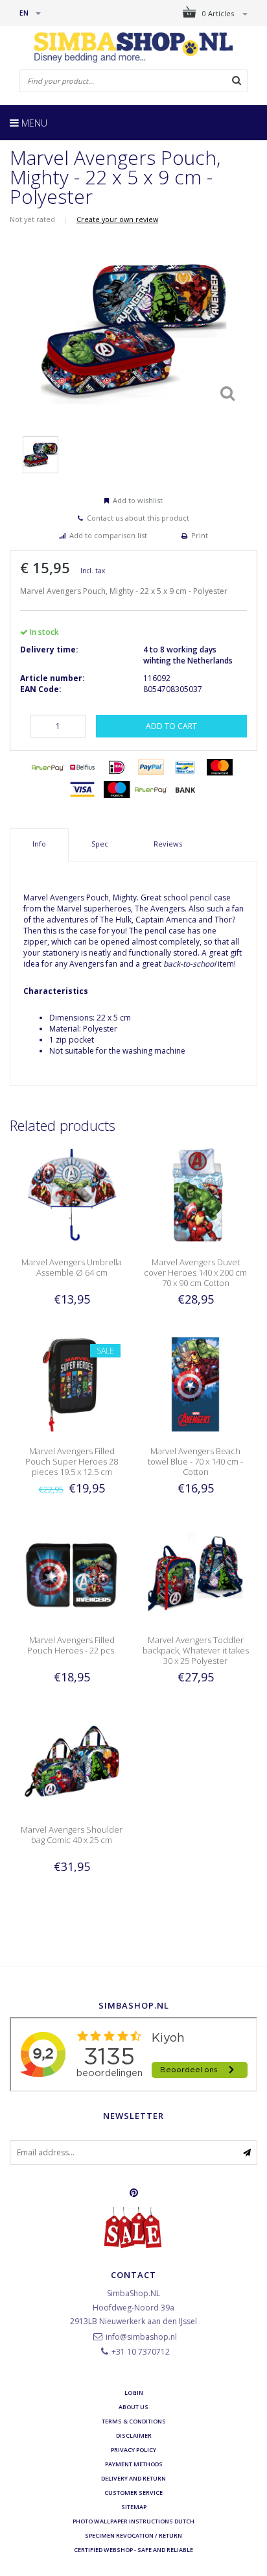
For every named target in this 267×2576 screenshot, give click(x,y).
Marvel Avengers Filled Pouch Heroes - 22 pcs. (72, 1645)
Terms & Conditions (134, 2421)
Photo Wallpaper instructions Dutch (133, 2521)
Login (134, 2393)
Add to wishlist (138, 500)
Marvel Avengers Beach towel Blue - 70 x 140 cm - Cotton (195, 1461)
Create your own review (117, 219)
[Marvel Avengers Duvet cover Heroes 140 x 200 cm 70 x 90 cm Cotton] (195, 1194)
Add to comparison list (108, 535)
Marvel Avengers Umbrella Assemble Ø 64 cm (72, 1267)
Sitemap (134, 2507)
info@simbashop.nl (141, 2337)
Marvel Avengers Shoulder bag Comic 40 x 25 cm (72, 1835)
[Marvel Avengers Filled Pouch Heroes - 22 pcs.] (72, 1573)
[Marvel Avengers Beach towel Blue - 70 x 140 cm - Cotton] (195, 1384)
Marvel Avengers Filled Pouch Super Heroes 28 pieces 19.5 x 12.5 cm (72, 1461)
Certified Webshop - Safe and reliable (133, 2550)
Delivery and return (133, 2478)
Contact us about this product (138, 518)
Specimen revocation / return (133, 2535)
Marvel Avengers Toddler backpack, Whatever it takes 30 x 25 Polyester (196, 1650)
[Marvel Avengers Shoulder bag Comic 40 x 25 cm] (72, 1762)
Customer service (133, 2493)
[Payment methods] (48, 767)
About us (133, 2407)
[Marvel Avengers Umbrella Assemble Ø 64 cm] (72, 1194)
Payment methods (134, 2464)
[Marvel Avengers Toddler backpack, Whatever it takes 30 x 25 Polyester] (195, 1573)
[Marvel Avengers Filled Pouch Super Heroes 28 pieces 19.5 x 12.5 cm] (72, 1384)
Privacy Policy (133, 2450)
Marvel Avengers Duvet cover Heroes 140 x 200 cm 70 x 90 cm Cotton (195, 1272)
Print (200, 535)
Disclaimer (134, 2435)
